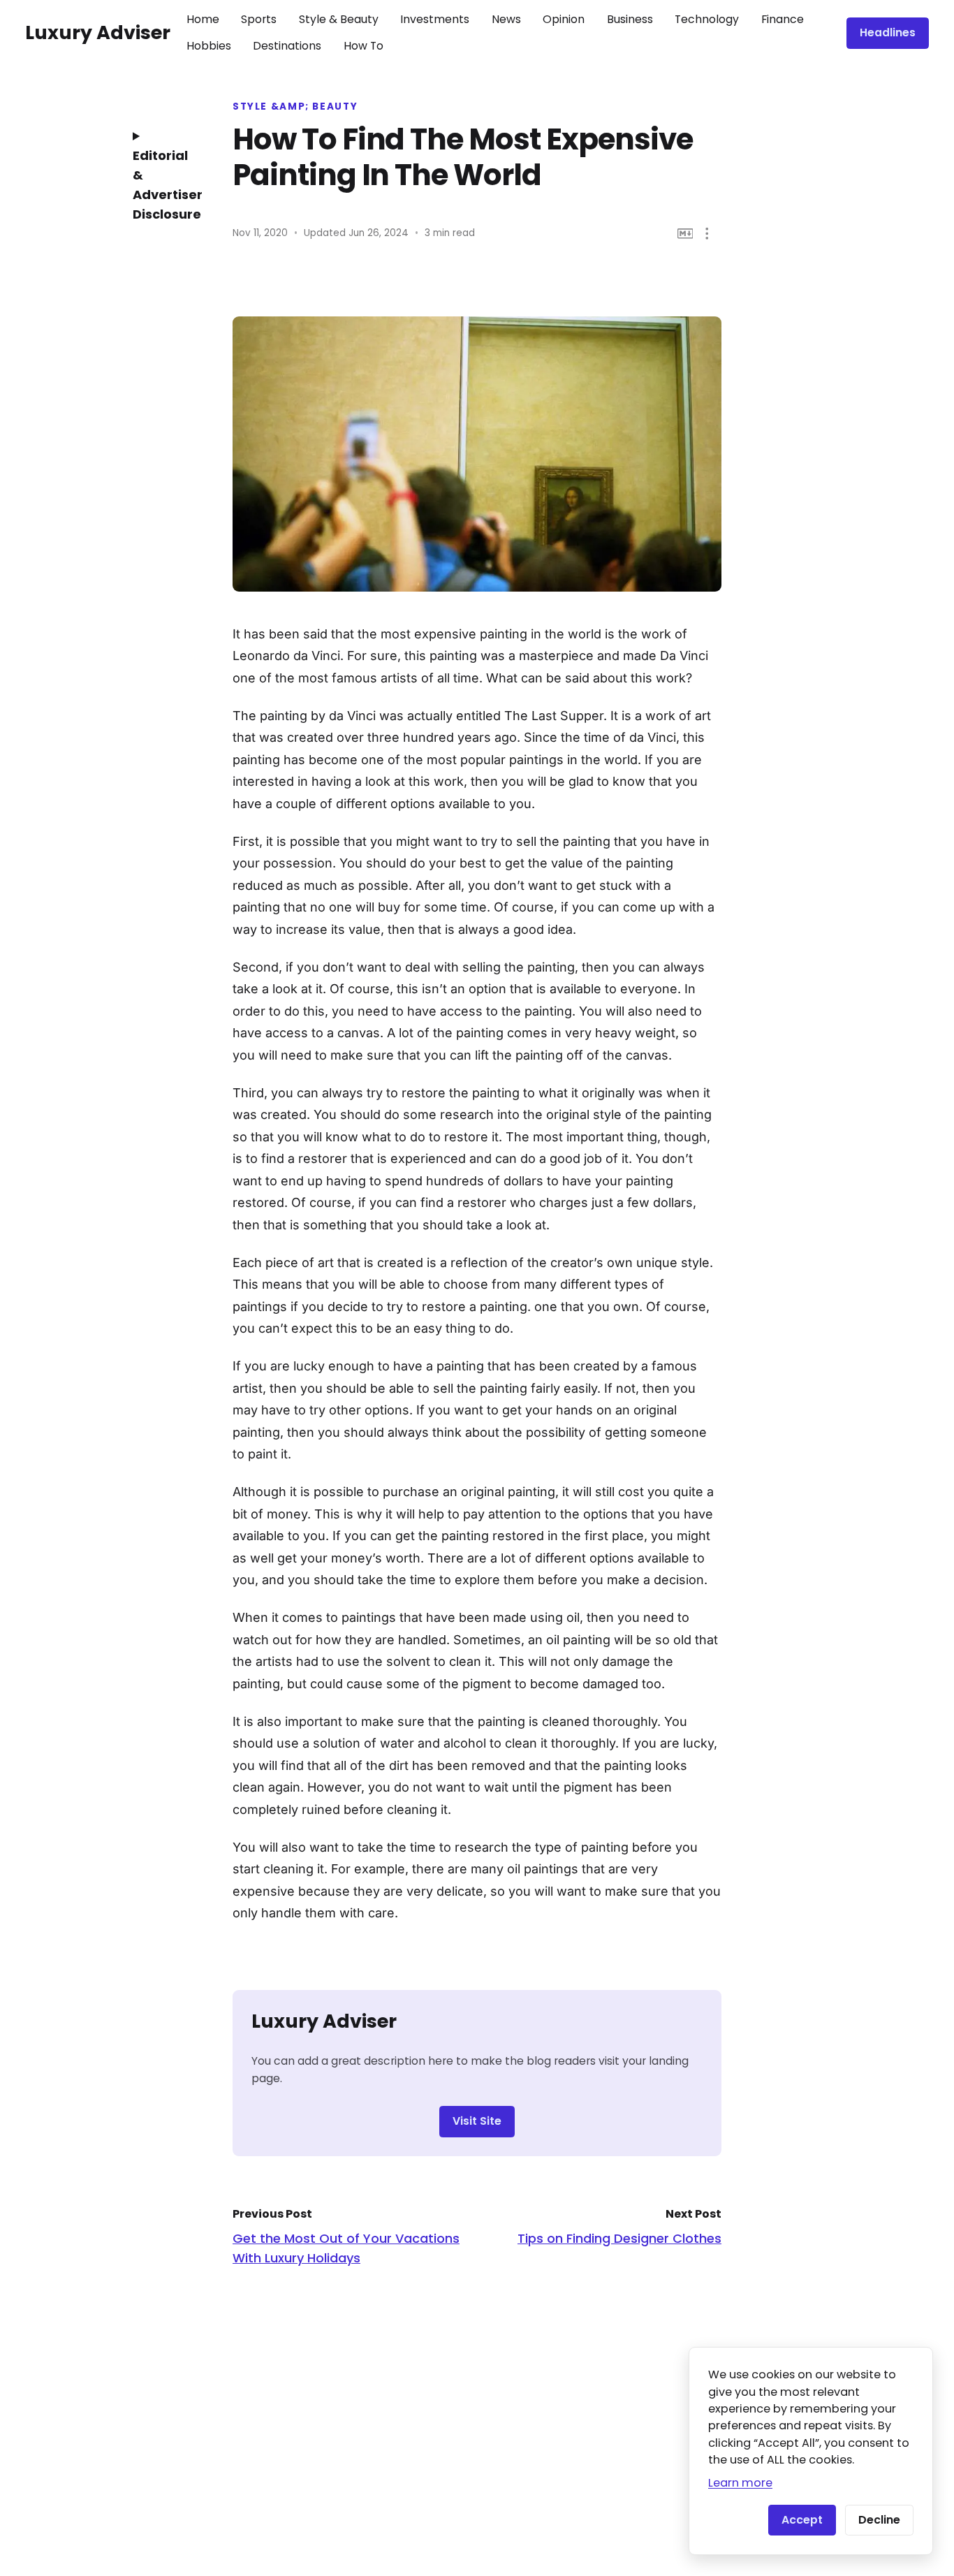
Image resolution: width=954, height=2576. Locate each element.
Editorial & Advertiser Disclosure (163, 185)
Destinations (287, 46)
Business (630, 19)
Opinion (564, 19)
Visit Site (477, 2121)
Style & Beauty (339, 19)
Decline (879, 2520)
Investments (435, 19)
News (506, 19)
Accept (802, 2520)
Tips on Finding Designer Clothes (619, 2238)
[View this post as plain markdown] (685, 234)
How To (364, 46)
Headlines (888, 32)
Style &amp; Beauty (295, 107)
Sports (259, 19)
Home (203, 19)
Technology (707, 19)
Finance (783, 19)
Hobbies (209, 46)
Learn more (740, 2483)
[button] (707, 234)
